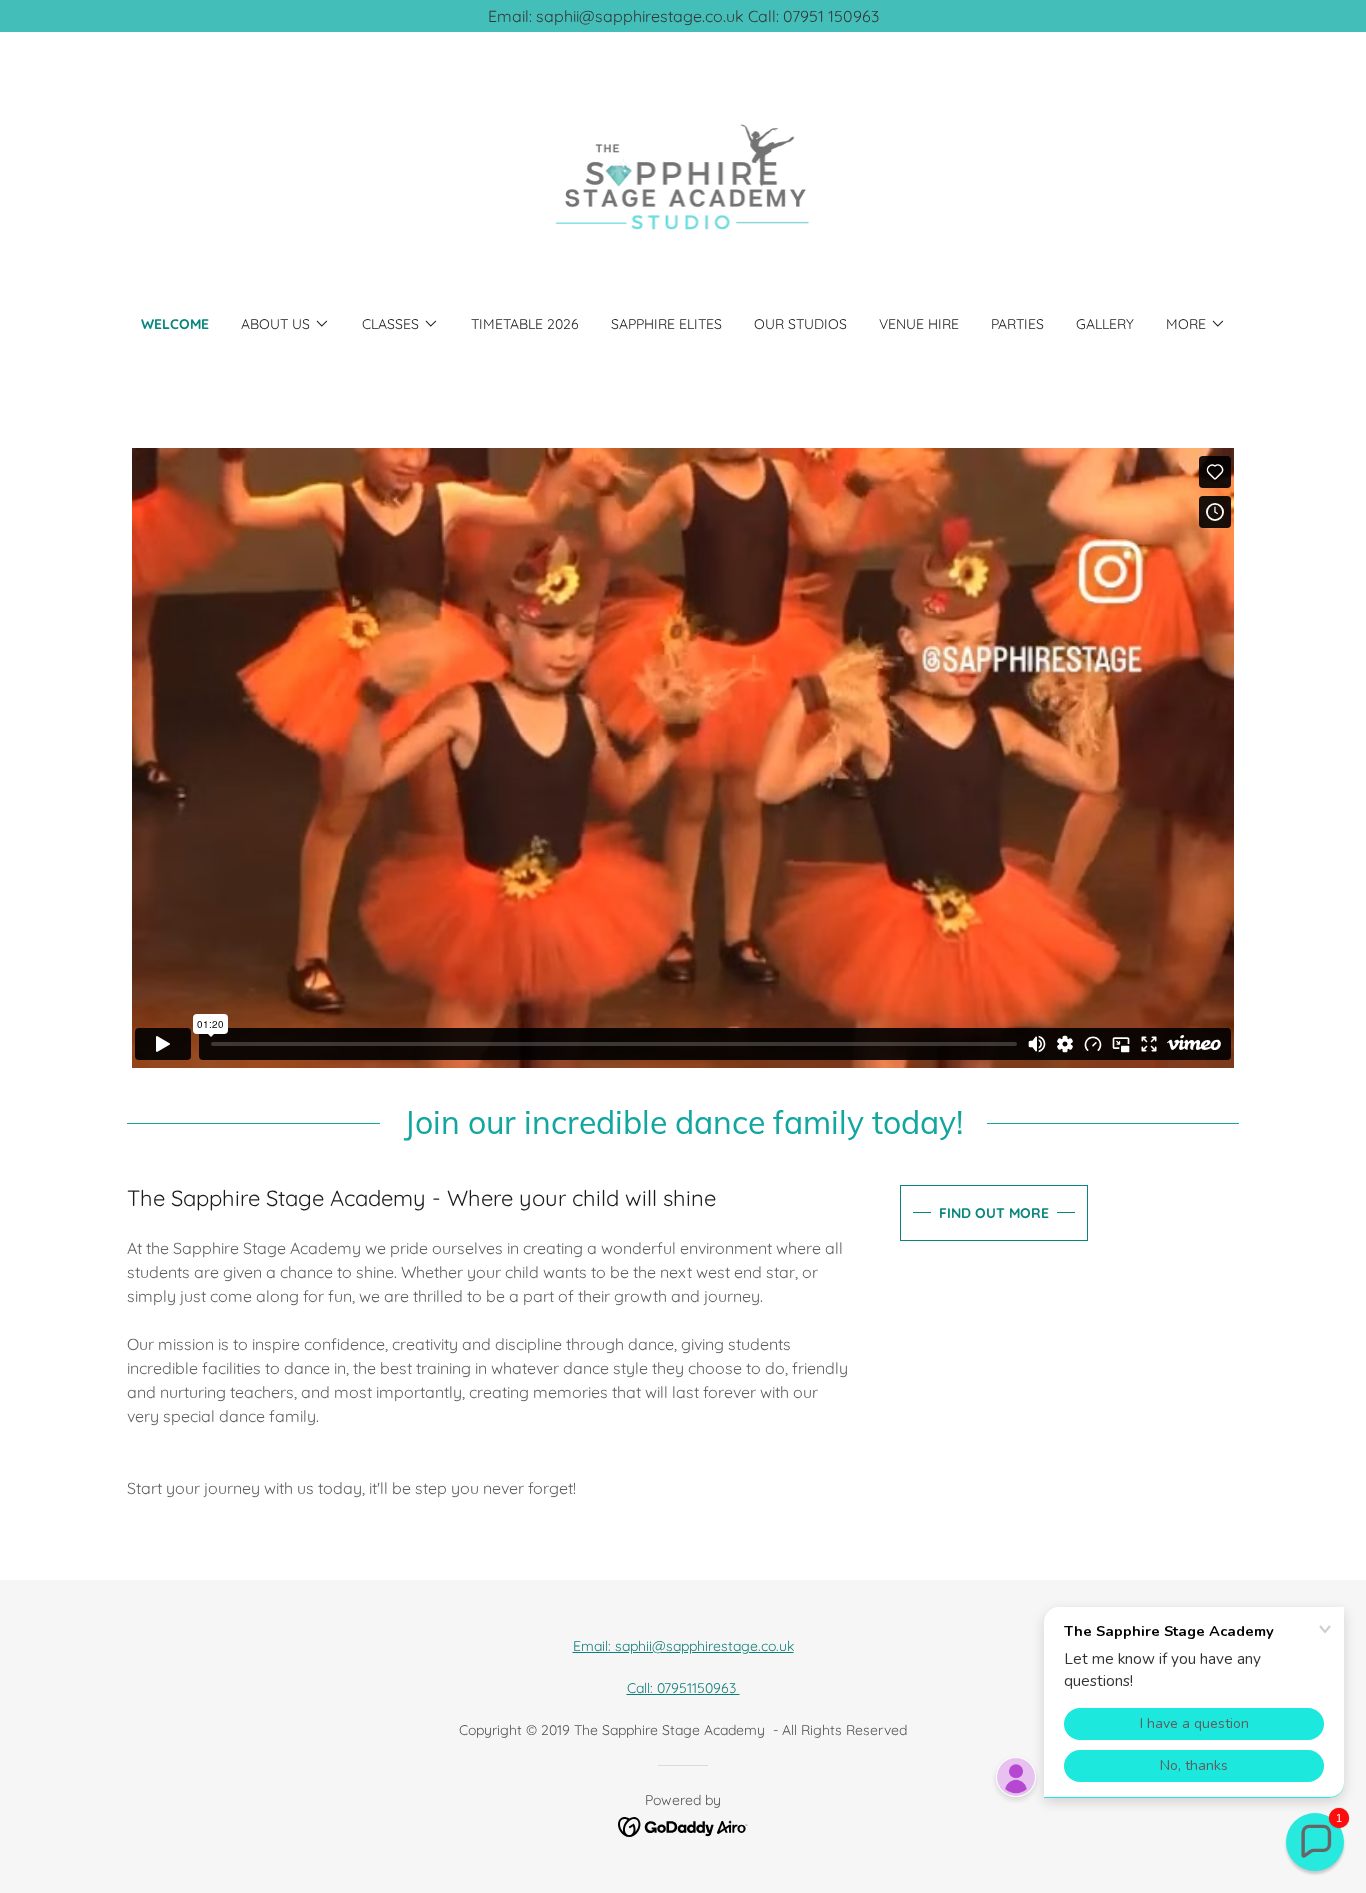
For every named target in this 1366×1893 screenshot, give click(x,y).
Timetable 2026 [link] (525, 324)
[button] (285, 324)
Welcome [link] (175, 324)
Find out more (994, 1213)
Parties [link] (1017, 324)
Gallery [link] (1105, 324)
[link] (683, 186)
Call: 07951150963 (683, 1688)
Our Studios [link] (800, 324)
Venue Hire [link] (919, 324)
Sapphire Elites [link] (666, 324)
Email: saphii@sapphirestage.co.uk (683, 1646)
